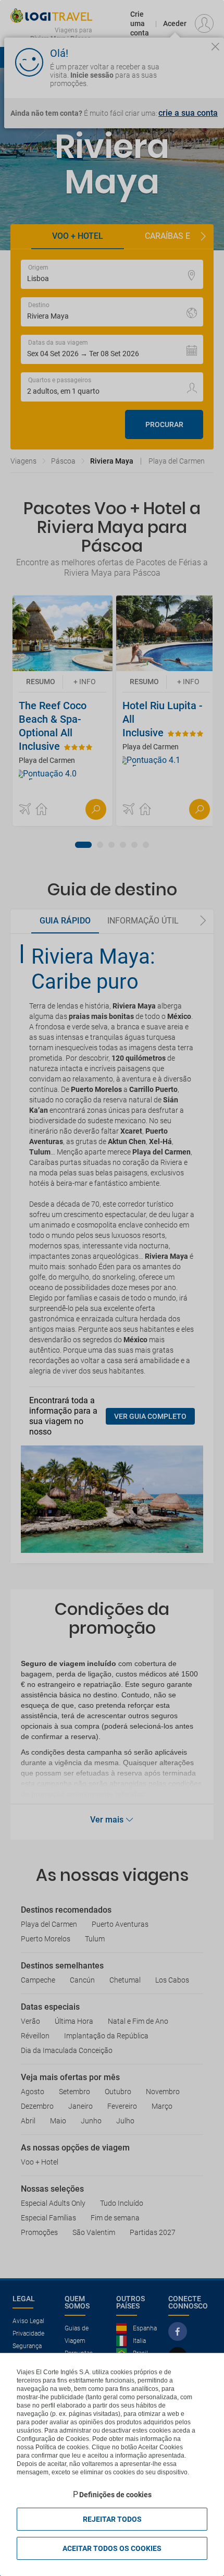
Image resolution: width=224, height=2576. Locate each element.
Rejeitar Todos (112, 2519)
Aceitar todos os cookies (112, 2548)
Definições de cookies (115, 2495)
